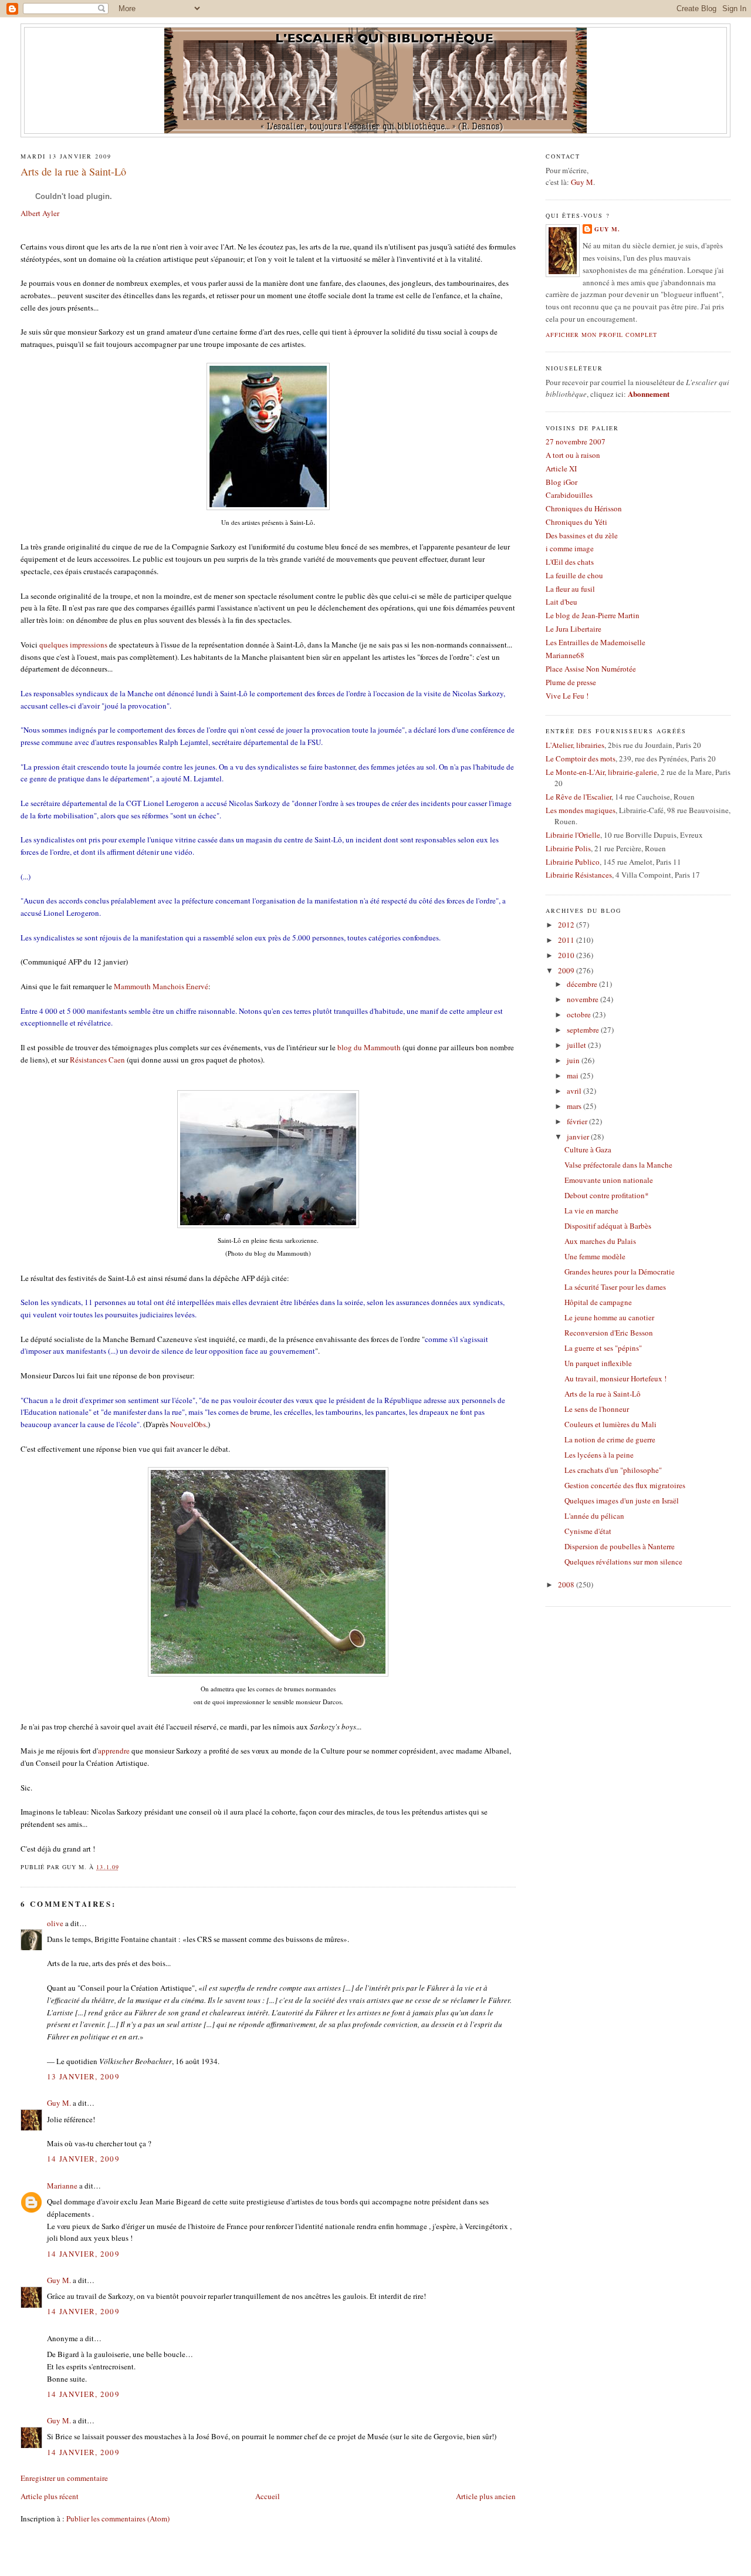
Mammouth (161, 986)
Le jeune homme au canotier (609, 1317)
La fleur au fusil (570, 589)
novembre (583, 999)
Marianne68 (565, 655)
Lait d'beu (561, 602)
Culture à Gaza (588, 1149)
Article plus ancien (486, 2496)
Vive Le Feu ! (567, 696)
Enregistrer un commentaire (64, 2478)
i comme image (570, 548)
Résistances (97, 1060)
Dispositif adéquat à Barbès (608, 1226)
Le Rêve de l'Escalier (579, 797)
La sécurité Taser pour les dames (615, 1287)
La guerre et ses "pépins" (603, 1348)
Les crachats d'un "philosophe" (613, 1470)
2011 (567, 940)
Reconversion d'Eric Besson (609, 1333)
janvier (579, 1137)
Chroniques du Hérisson (584, 508)
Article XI (561, 468)
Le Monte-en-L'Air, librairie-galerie (601, 772)
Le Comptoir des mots (581, 758)
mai (574, 1075)
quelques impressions (74, 645)
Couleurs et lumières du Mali (610, 1424)
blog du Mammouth (369, 1047)
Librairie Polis (568, 848)
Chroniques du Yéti (576, 522)
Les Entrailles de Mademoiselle (596, 642)
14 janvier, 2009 (83, 2159)
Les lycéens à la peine (599, 1455)
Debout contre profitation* (607, 1195)
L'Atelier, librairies (575, 745)
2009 (567, 970)
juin (574, 1060)
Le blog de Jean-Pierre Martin (593, 615)
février (578, 1121)
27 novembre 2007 (576, 441)
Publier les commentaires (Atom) (118, 2518)
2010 (567, 955)
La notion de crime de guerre (610, 1439)
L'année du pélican (594, 1516)
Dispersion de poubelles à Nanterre (620, 1546)
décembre (583, 984)
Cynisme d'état (588, 1531)
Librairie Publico (573, 862)
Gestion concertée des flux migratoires (625, 1485)
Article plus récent (50, 2496)
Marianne (62, 2186)
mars (575, 1106)
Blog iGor (561, 482)
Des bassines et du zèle (582, 535)
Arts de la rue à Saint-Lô (73, 171)
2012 (567, 925)
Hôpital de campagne (598, 1302)
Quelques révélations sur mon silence (623, 1562)
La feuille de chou (574, 575)
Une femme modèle (595, 1256)
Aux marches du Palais (600, 1241)
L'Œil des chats (570, 562)
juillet (577, 1045)
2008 (567, 1584)
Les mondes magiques (581, 810)
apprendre (115, 1751)
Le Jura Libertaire (574, 629)
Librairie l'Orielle (573, 835)
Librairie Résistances (579, 875)
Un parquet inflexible (598, 1363)
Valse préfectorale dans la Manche (618, 1165)
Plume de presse (571, 682)
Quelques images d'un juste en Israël (622, 1501)
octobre (580, 1014)
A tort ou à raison (573, 455)
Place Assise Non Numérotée (591, 669)
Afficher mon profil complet (601, 335)
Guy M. (59, 2103)
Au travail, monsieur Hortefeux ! (615, 1378)
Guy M (582, 182)
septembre (584, 1030)
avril (575, 1091)
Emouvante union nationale (609, 1180)
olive (55, 1923)
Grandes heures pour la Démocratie (620, 1272)
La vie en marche (591, 1211)
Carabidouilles (569, 495)
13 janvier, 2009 (83, 2076)
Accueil (268, 2496)
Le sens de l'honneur (597, 1409)
